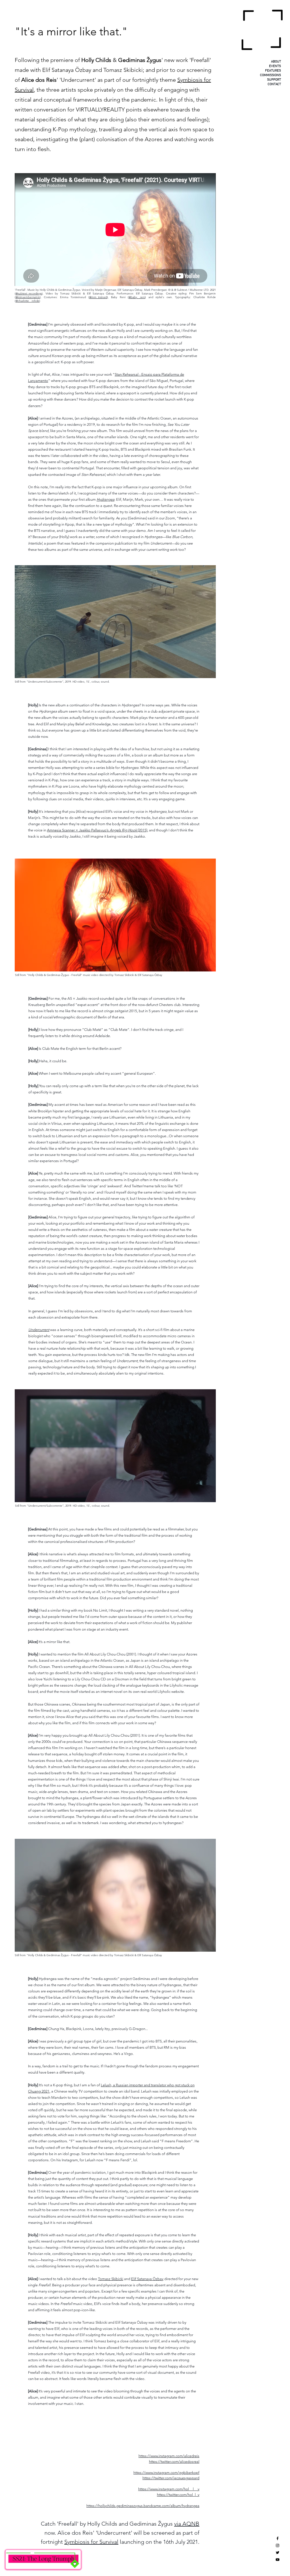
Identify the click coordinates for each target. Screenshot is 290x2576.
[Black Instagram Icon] (278, 2545)
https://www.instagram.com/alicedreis (169, 2456)
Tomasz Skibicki (111, 2279)
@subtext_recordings (29, 293)
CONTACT (274, 84)
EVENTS (275, 66)
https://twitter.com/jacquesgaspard (171, 2478)
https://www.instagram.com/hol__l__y (169, 2489)
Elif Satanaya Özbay (147, 2279)
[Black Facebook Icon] (278, 2538)
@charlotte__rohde (27, 301)
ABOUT (276, 62)
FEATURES (273, 71)
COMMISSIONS (270, 75)
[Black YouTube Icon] (278, 2560)
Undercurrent (39, 1330)
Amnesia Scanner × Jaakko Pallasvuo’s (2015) (97, 830)
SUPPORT (274, 80)
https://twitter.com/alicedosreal (174, 2462)
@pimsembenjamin (28, 297)
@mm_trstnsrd (98, 297)
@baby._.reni (137, 297)
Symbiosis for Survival (91, 2542)
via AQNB (187, 2524)
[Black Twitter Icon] (278, 2553)
